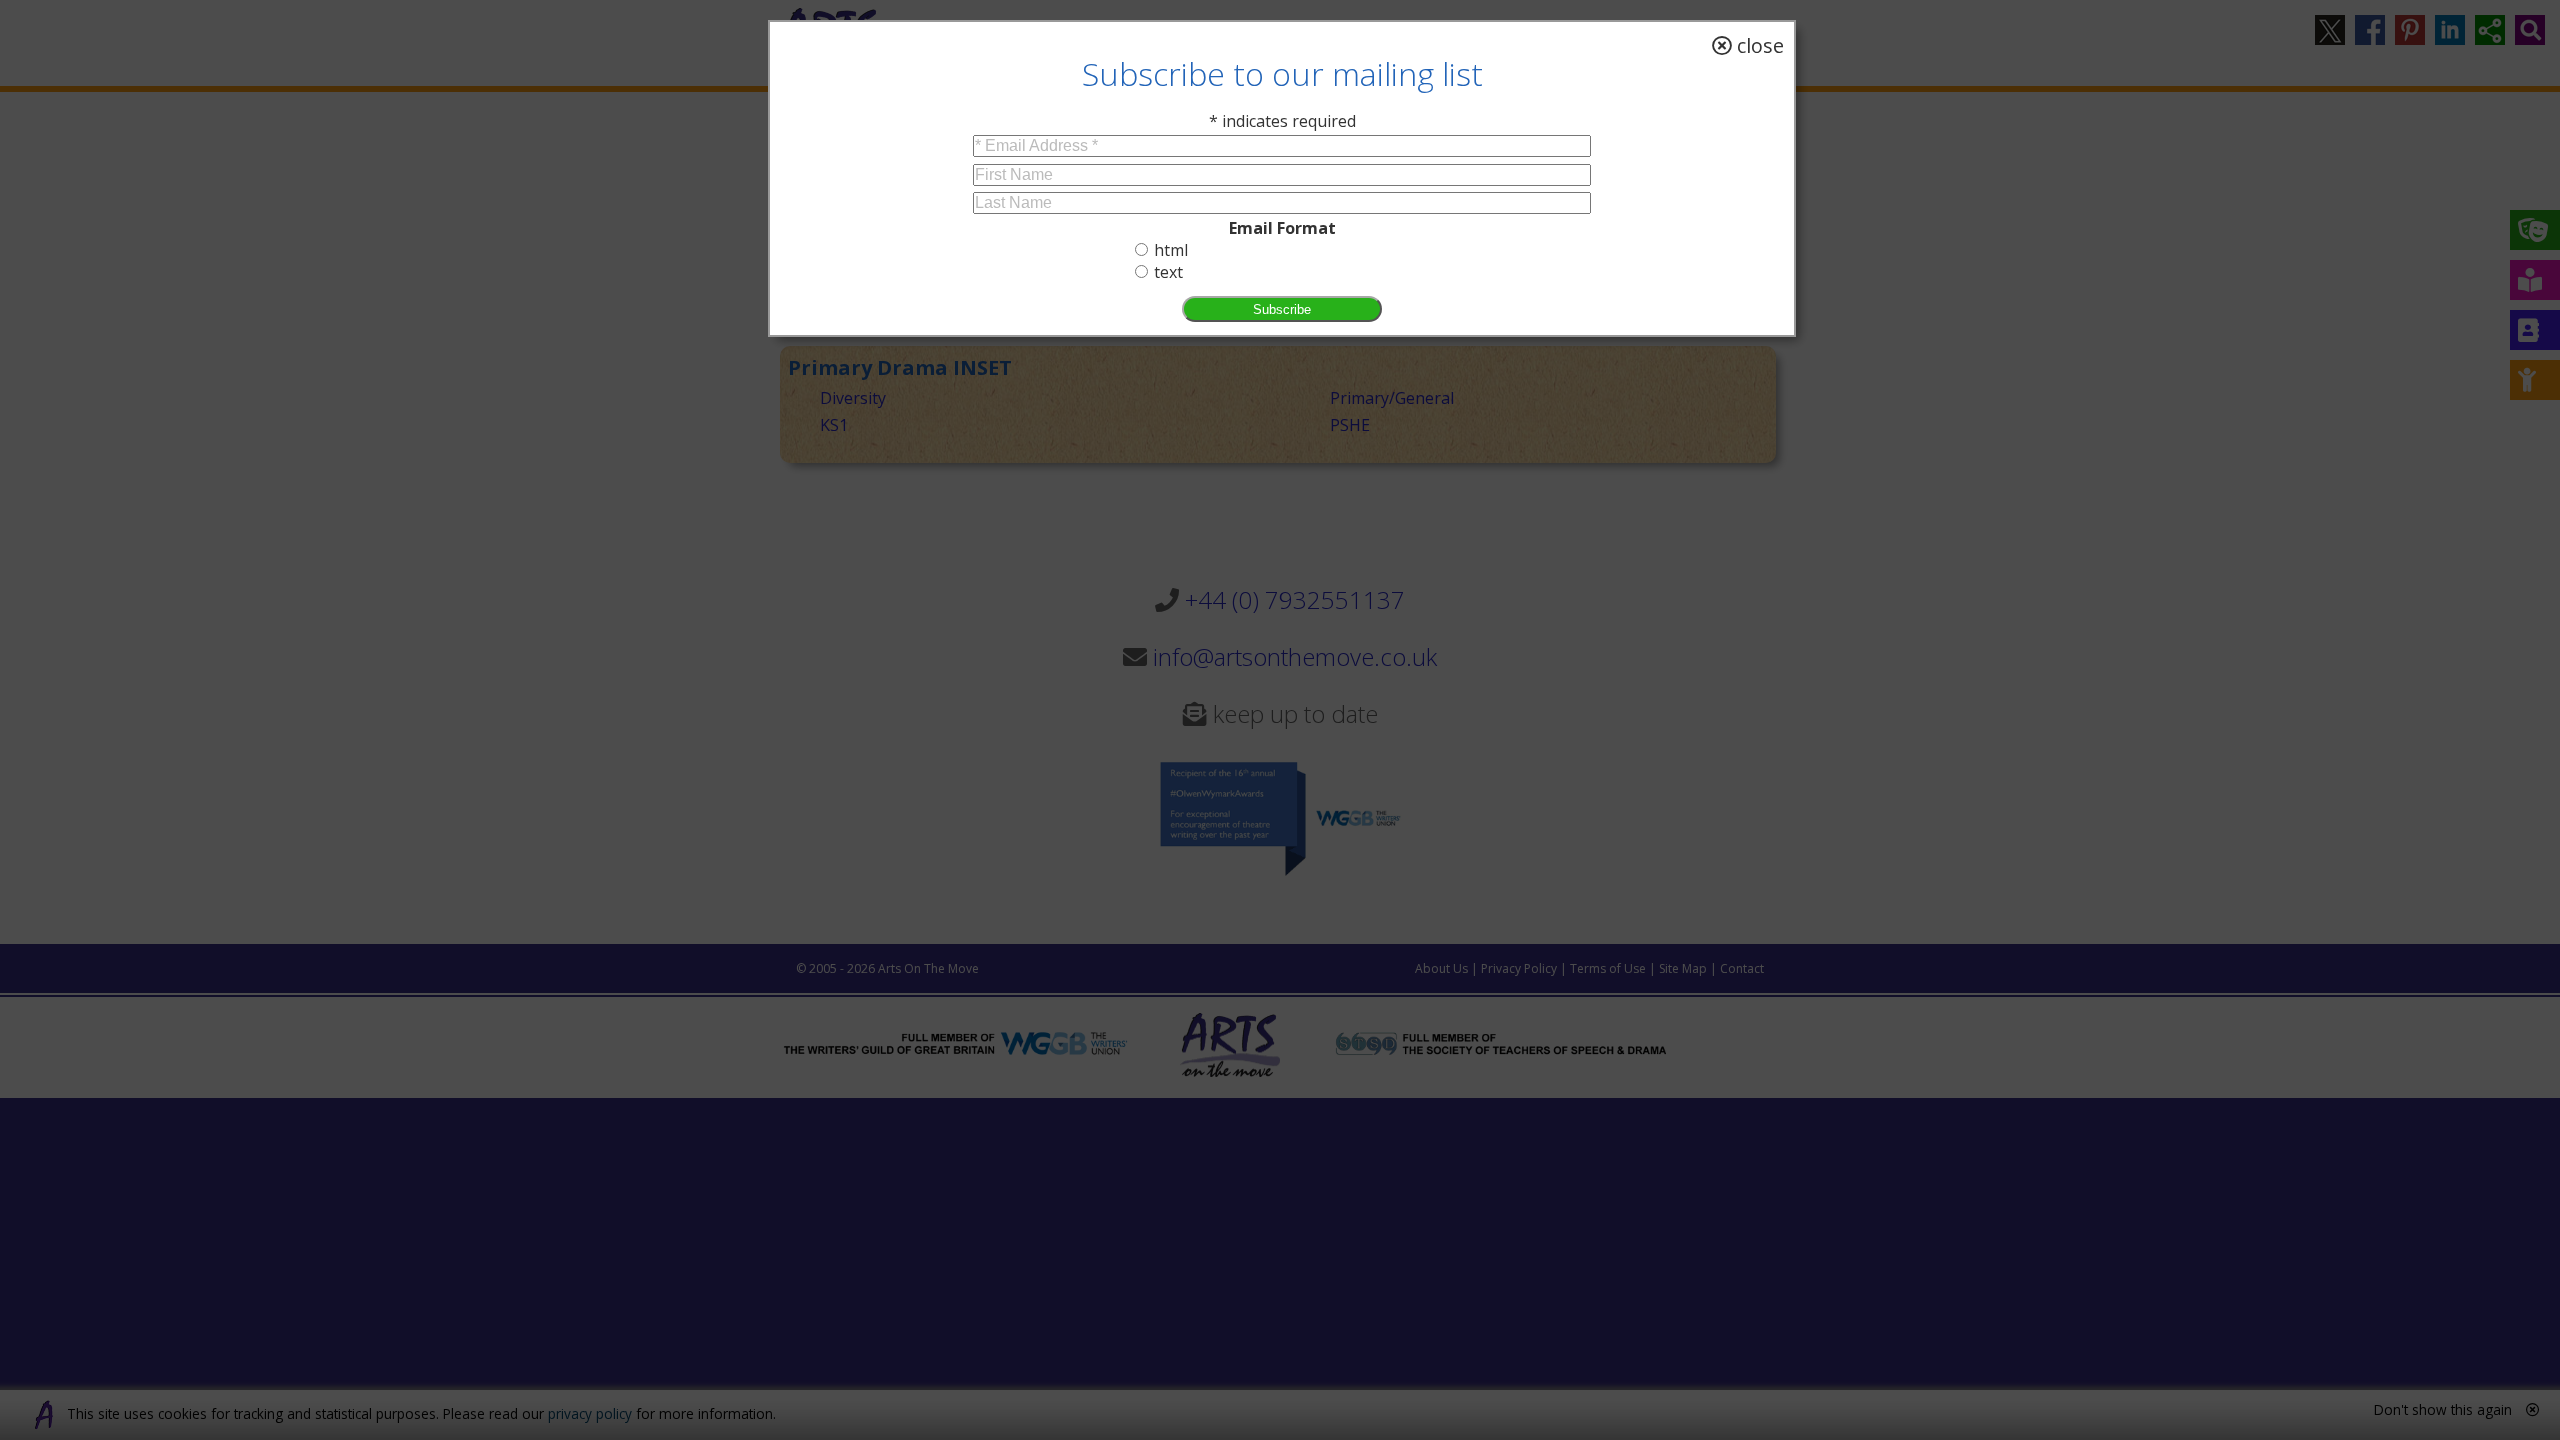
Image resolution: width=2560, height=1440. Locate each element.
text (1168, 272)
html (1171, 250)
